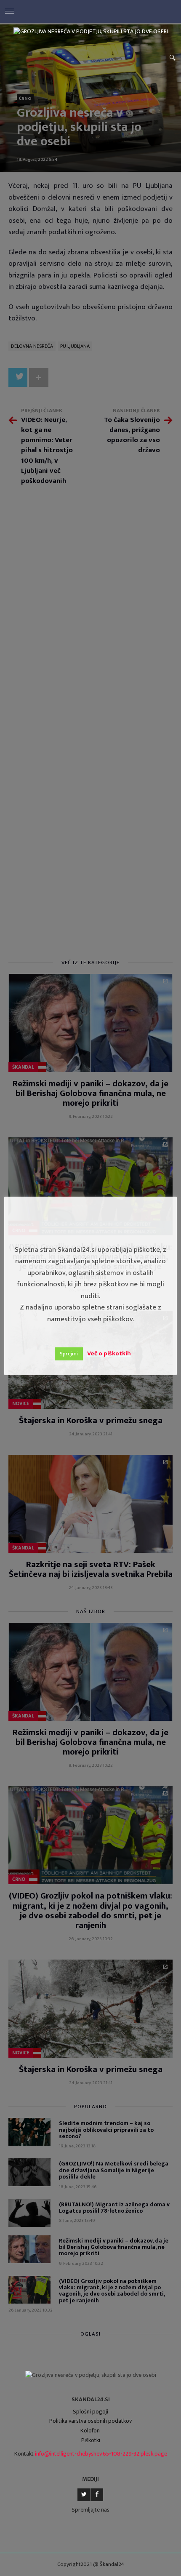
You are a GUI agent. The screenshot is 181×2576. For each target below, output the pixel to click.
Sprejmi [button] (69, 1354)
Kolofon (90, 2431)
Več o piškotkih (109, 1353)
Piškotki (91, 2440)
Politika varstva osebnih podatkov (90, 2421)
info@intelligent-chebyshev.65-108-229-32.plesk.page (101, 2454)
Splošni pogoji (90, 2412)
